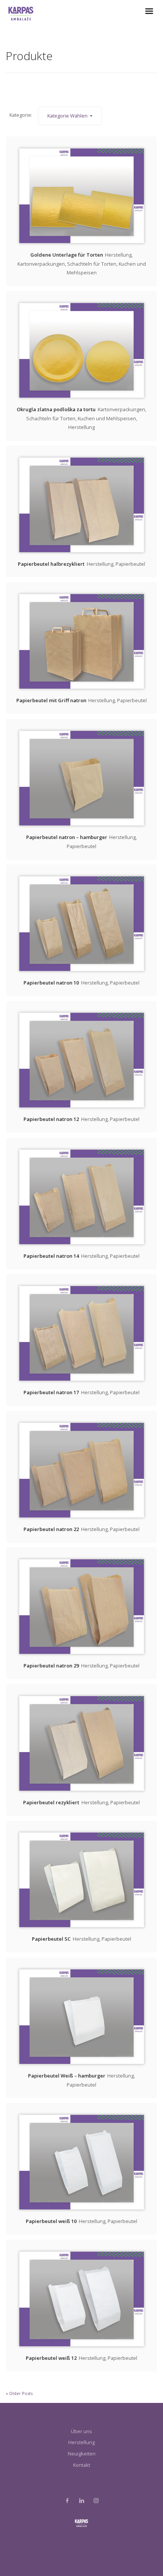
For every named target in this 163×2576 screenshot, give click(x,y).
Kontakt (82, 2465)
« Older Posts (19, 2393)
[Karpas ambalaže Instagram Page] (96, 2501)
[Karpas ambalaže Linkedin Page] (81, 2501)
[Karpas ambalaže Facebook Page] (67, 2501)
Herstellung (81, 2442)
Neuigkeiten (82, 2454)
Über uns (81, 2431)
